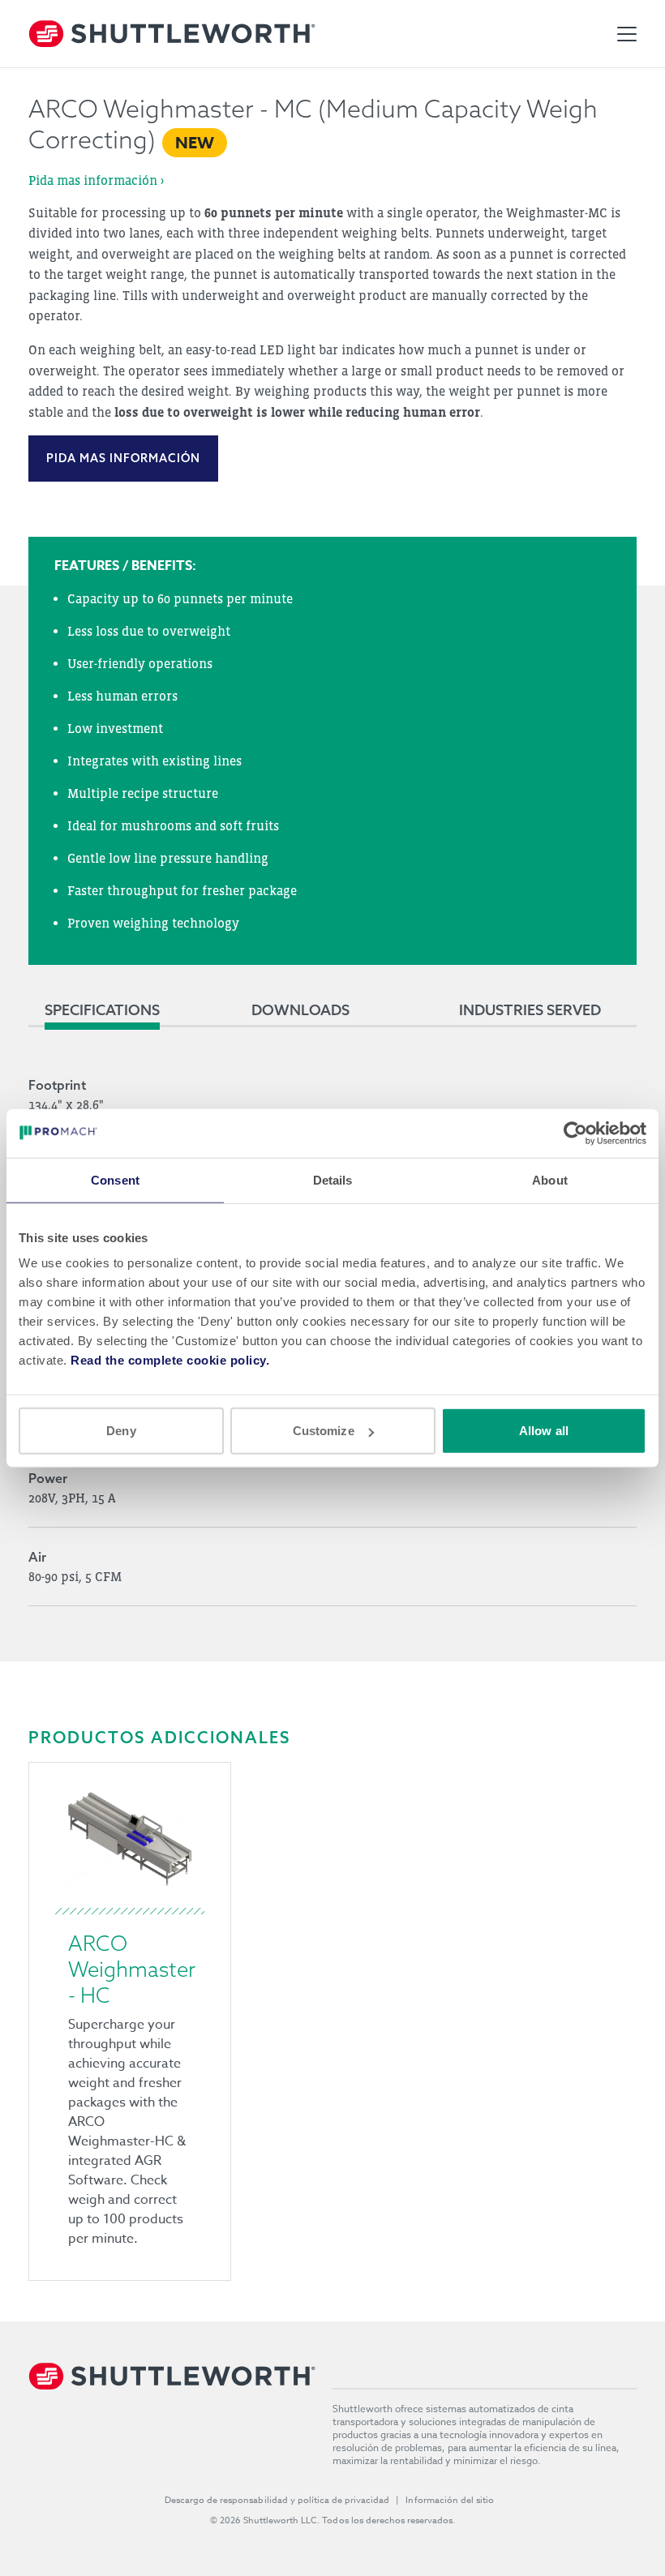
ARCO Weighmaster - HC (132, 1969)
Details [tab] (333, 1179)
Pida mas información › (96, 180)
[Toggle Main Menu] (627, 34)
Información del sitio (450, 2500)
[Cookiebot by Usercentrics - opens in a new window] (575, 1133)
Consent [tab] (115, 1179)
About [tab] (550, 1179)
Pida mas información (123, 458)
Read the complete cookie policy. (170, 1360)
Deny (121, 1431)
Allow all (544, 1431)
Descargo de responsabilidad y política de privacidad (277, 2500)
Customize (324, 1431)
